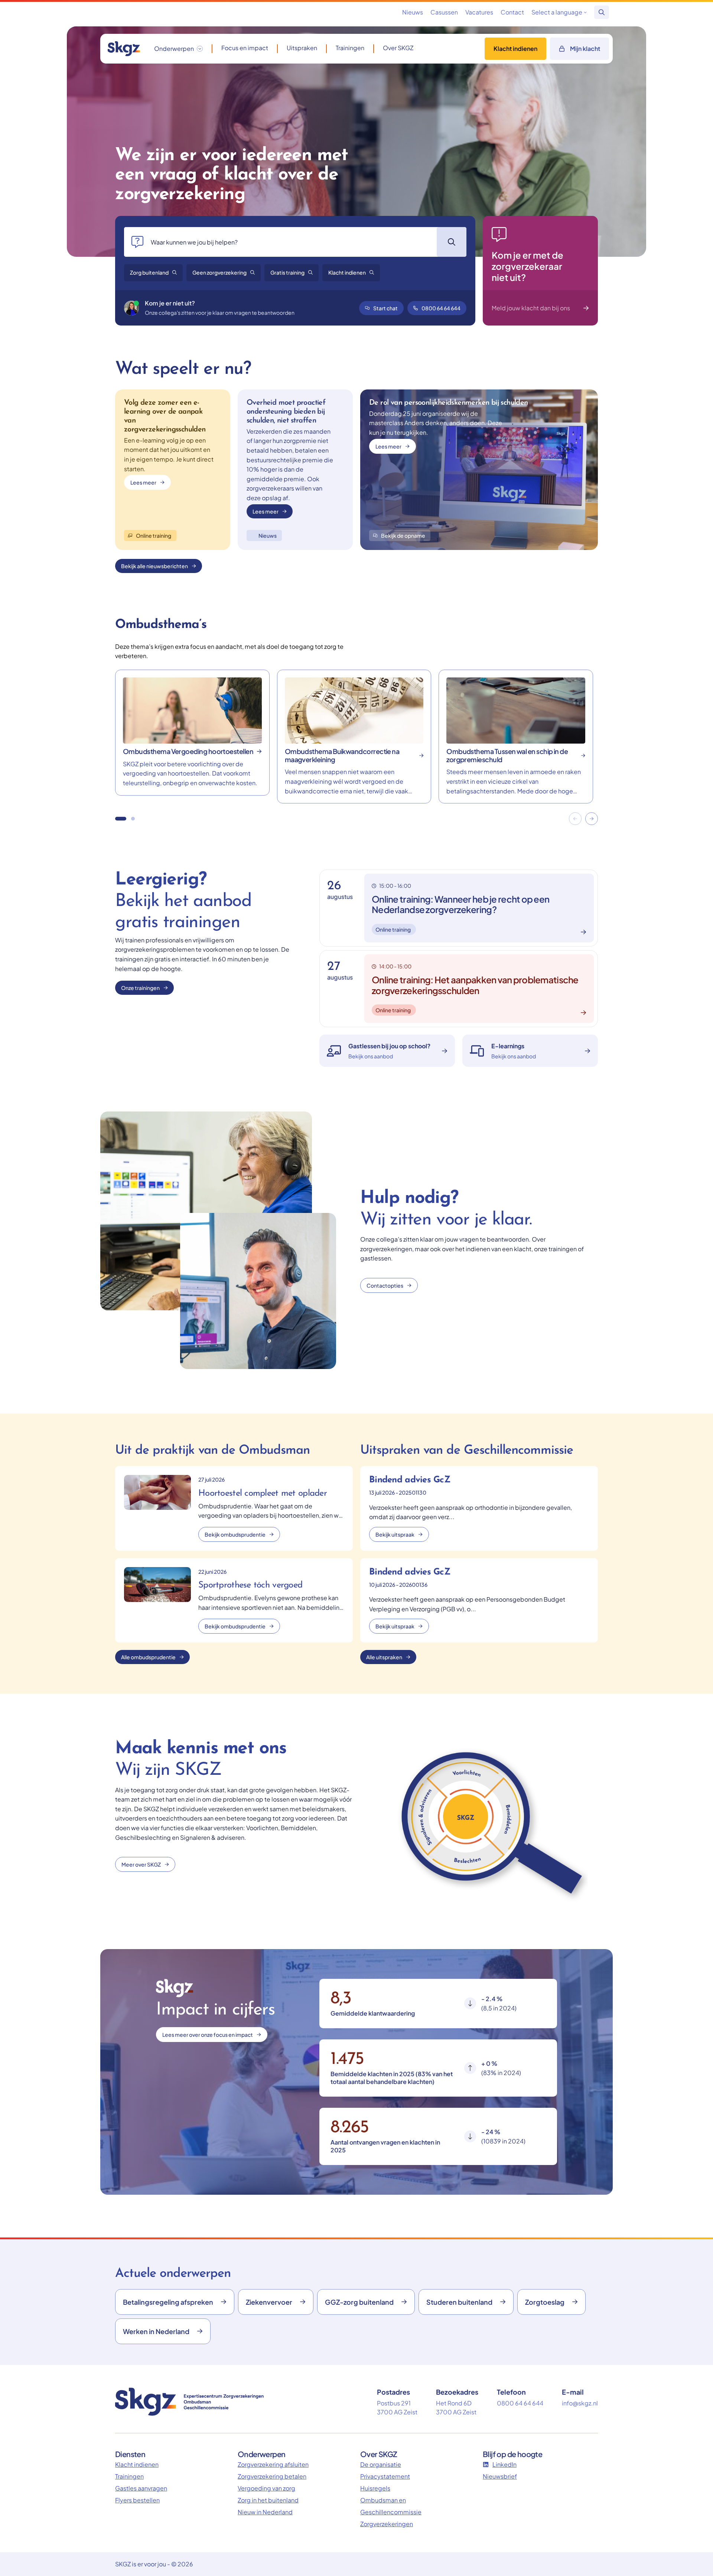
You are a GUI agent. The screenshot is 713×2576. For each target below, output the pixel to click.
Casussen (444, 12)
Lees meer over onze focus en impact (208, 2035)
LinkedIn (504, 2464)
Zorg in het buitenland (268, 2500)
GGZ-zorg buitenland (359, 2302)
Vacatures (479, 12)
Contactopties (385, 1285)
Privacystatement (385, 2476)
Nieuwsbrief (500, 2476)
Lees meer (143, 482)
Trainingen (350, 48)
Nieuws (413, 12)
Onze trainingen (140, 988)
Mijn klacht (585, 48)
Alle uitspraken (384, 1657)
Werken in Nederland (156, 2331)
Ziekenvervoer (269, 2302)
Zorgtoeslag (545, 2302)
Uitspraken (302, 48)
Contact (512, 12)
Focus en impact (245, 48)
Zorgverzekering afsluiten (273, 2464)
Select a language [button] (557, 12)
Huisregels (375, 2488)
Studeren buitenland (459, 2302)
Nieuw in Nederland (265, 2512)
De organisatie (381, 2464)
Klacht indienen (515, 48)
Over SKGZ (398, 48)
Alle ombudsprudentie (148, 1657)
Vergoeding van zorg (266, 2488)
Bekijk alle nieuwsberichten (154, 566)
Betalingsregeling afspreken (168, 2302)
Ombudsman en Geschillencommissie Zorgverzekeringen (391, 2512)
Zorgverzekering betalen (272, 2476)
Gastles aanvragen (141, 2488)
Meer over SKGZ (141, 1864)
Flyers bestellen (137, 2500)
